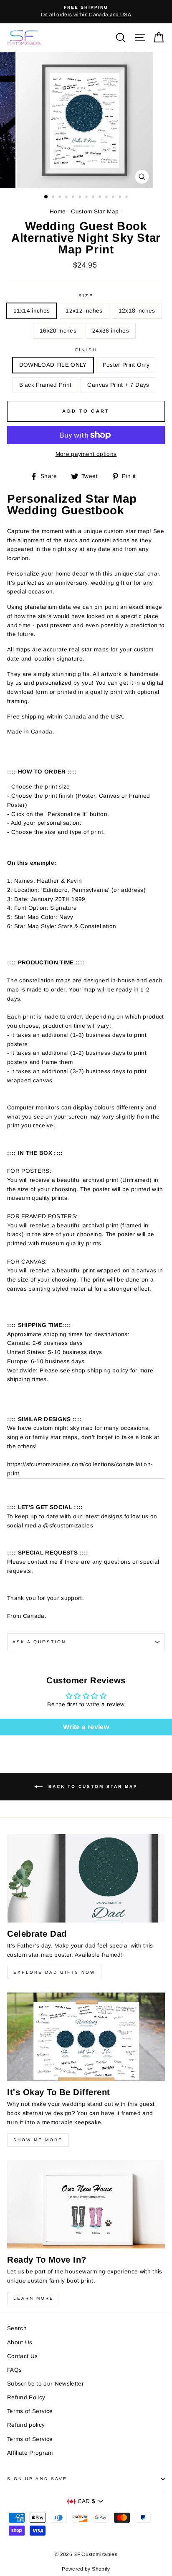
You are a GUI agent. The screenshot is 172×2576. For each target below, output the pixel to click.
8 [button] (94, 198)
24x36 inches (111, 331)
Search (17, 2328)
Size (86, 296)
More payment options (86, 454)
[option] (86, 12)
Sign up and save (37, 2479)
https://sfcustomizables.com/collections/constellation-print (80, 1469)
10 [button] (107, 198)
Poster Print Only (126, 365)
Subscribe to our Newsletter (46, 2384)
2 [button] (54, 198)
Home (58, 212)
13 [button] (127, 198)
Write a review (86, 1727)
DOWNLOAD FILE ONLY (53, 365)
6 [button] (81, 198)
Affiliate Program (30, 2453)
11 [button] (114, 198)
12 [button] (121, 198)
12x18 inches (137, 311)
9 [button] (101, 198)
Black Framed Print (45, 385)
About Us (20, 2342)
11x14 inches (32, 311)
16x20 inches (58, 331)
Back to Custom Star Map (92, 1786)
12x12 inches (84, 311)
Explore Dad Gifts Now (54, 1972)
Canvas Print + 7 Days (118, 385)
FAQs (14, 2370)
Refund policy (26, 2425)
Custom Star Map (95, 212)
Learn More (34, 2298)
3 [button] (61, 198)
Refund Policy (26, 2397)
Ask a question (39, 1642)
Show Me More (38, 2140)
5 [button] (74, 198)
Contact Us (22, 2356)
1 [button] (46, 197)
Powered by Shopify (86, 2569)
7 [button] (87, 198)
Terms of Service (30, 2411)
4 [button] (67, 198)
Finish (86, 350)
